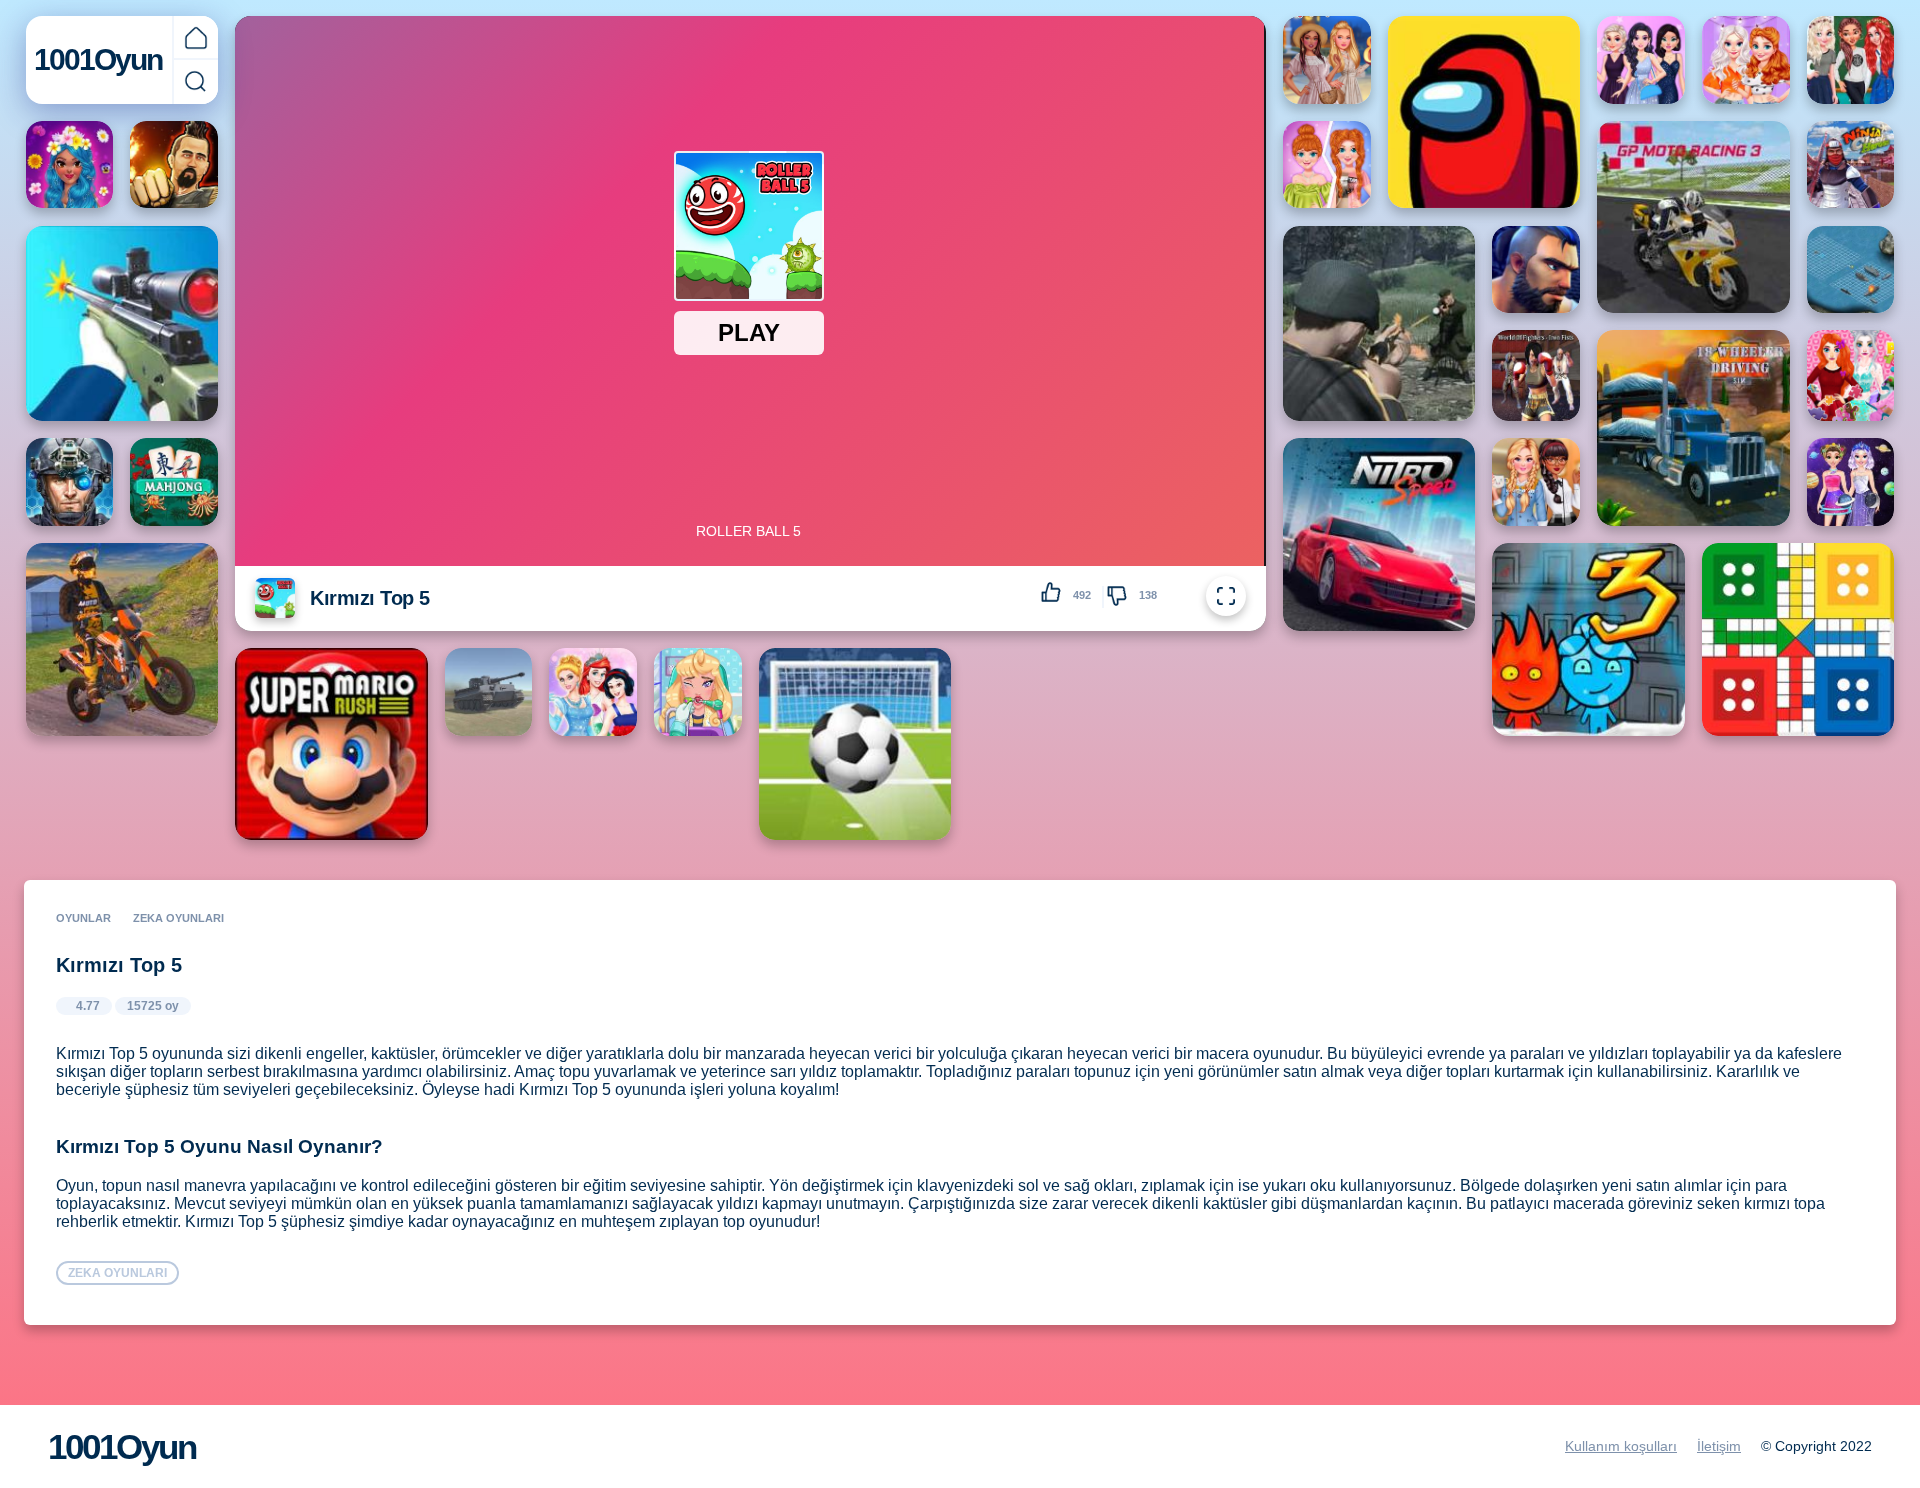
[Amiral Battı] (1851, 270)
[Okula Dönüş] (1851, 60)
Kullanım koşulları (1621, 1446)
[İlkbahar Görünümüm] (70, 165)
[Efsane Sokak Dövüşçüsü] (1536, 270)
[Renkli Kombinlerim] (1746, 60)
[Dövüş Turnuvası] (174, 165)
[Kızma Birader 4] (1798, 639)
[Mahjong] (174, 482)
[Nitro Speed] (1379, 534)
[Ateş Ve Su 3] (1588, 639)
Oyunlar (83, 918)
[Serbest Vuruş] (855, 744)
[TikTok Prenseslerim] (1327, 60)
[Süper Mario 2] (331, 744)
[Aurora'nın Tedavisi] (698, 692)
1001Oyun (98, 59)
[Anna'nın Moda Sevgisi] (1327, 165)
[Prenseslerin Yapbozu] (1851, 375)
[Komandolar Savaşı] (70, 482)
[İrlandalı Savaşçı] (1379, 324)
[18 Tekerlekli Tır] (1693, 428)
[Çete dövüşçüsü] (1536, 375)
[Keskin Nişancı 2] (122, 324)
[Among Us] (1484, 112)
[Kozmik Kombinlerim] (1851, 482)
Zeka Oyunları (178, 918)
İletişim (1719, 1446)
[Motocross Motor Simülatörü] (122, 639)
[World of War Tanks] (489, 692)
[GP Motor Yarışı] (1693, 217)
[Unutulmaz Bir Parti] (1641, 60)
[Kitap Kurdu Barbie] (1536, 482)
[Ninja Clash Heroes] (1851, 165)
